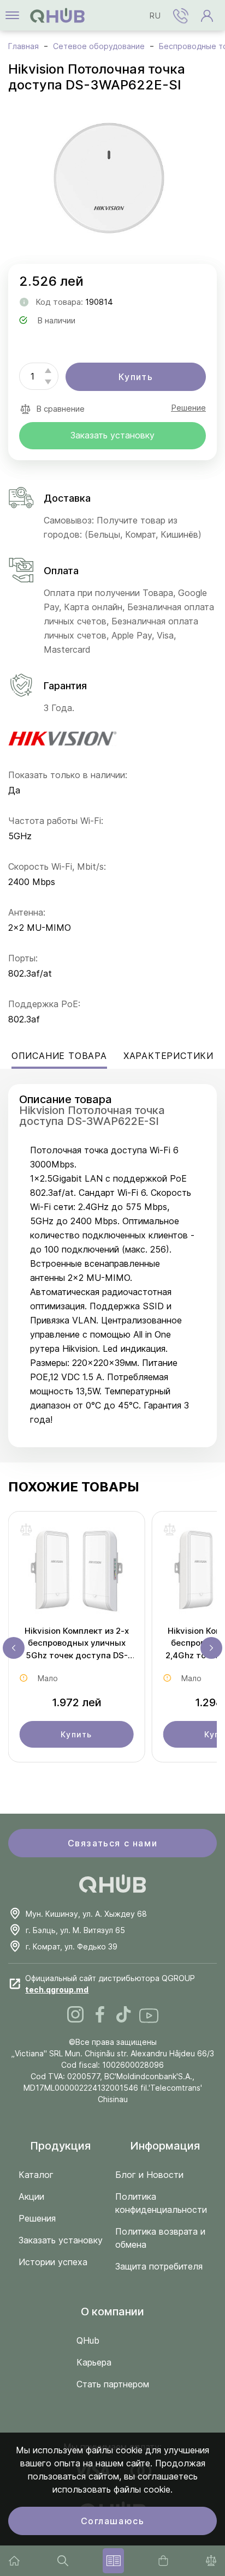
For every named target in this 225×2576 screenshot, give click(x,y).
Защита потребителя (159, 2266)
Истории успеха (53, 2262)
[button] (181, 15)
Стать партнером (113, 2384)
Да (14, 790)
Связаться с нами (113, 1843)
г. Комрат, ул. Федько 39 (72, 1946)
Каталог (36, 2175)
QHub (88, 2340)
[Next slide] (211, 1648)
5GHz (20, 836)
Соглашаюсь (113, 2521)
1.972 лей (77, 1702)
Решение (188, 408)
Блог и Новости (149, 2175)
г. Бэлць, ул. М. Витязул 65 (75, 1930)
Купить (136, 377)
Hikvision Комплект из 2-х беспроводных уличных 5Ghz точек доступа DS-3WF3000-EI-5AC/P (77, 1644)
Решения (37, 2218)
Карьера (94, 2362)
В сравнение (60, 409)
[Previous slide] (14, 1648)
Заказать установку (112, 435)
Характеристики (168, 1056)
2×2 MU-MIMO (40, 928)
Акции (31, 2196)
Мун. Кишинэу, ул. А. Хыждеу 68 (86, 1914)
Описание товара (59, 1056)
